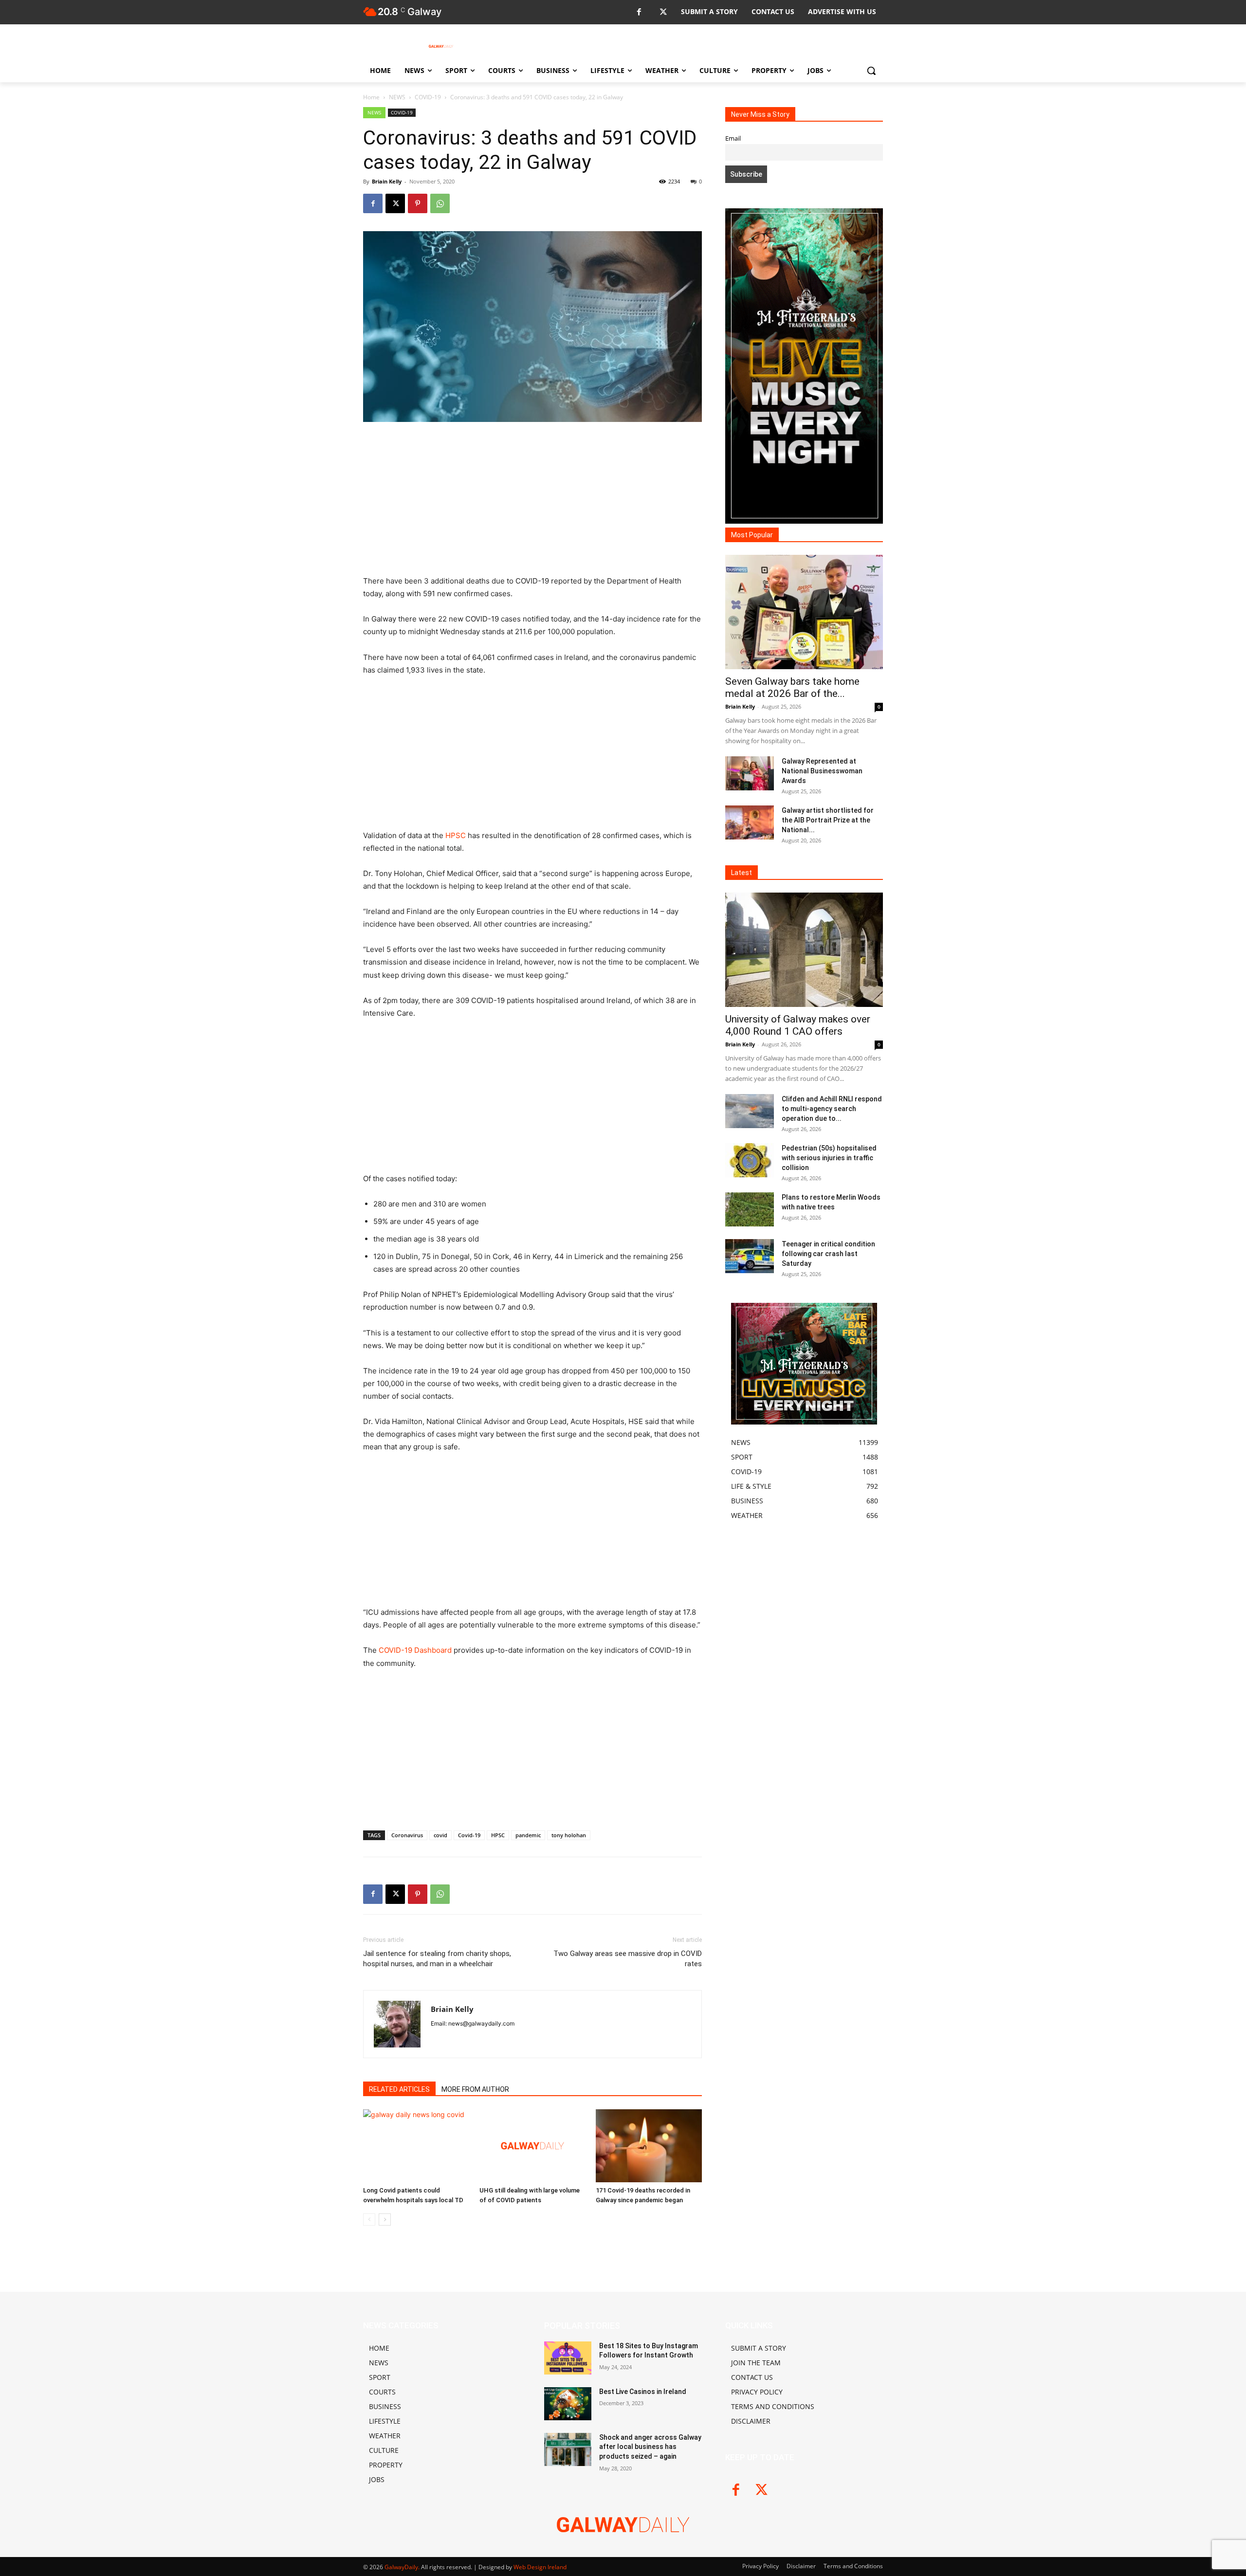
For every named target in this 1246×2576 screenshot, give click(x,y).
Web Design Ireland (540, 2567)
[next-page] (385, 2220)
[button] (871, 71)
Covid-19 (469, 1835)
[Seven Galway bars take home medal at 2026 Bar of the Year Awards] (804, 612)
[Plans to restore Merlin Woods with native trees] (750, 1209)
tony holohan (569, 1835)
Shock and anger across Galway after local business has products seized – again (650, 2447)
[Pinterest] (418, 203)
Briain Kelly (387, 181)
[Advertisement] (532, 503)
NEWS (397, 97)
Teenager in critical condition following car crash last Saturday (828, 1254)
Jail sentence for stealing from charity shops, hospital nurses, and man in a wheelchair (437, 1959)
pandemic (528, 1835)
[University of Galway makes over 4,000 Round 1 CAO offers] (804, 950)
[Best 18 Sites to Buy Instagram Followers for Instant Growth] (568, 2358)
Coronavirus (407, 1835)
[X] (663, 12)
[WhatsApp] (440, 203)
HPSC (456, 835)
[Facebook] (639, 12)
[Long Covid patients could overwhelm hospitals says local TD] (416, 2146)
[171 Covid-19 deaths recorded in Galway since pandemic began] (649, 2146)
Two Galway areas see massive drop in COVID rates (628, 1959)
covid (440, 1835)
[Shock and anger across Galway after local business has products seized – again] (568, 2449)
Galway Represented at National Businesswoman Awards (822, 771)
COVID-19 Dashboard (415, 1650)
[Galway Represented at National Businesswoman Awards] (750, 773)
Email (733, 138)
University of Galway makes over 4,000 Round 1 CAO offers (798, 1025)
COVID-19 (428, 97)
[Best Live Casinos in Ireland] (568, 2404)
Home (371, 97)
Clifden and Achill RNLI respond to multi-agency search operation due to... (832, 1109)
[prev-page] (369, 2220)
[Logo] (441, 46)
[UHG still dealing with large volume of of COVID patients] (532, 2146)
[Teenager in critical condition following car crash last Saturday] (750, 1256)
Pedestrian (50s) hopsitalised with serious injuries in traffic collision (829, 1158)
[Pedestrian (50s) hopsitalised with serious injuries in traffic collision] (750, 1160)
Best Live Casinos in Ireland (643, 2392)
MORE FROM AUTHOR (475, 2089)
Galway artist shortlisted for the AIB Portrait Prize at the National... (828, 820)
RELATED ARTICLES (399, 2089)
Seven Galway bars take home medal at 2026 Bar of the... (792, 687)
